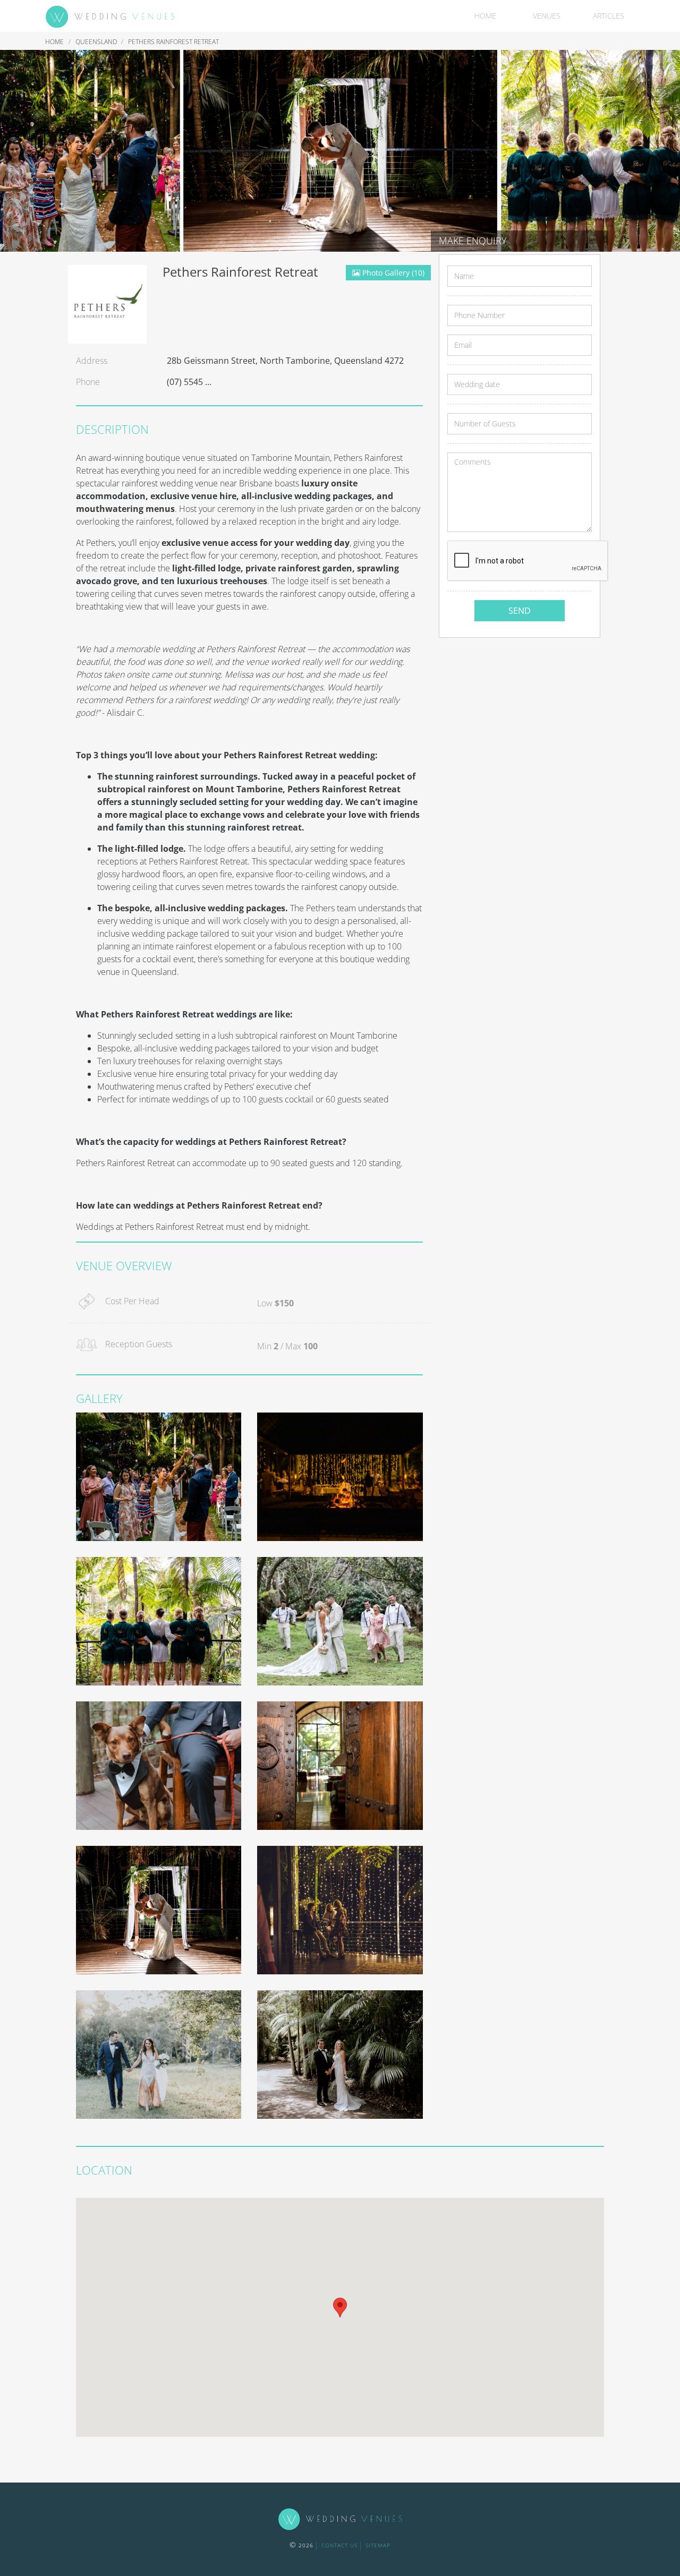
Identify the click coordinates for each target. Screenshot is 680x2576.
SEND (520, 611)
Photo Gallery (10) (392, 273)
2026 (301, 2545)
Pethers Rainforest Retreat (173, 42)
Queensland (97, 42)
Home (485, 16)
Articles (609, 16)
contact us (339, 2545)
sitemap (378, 2545)
